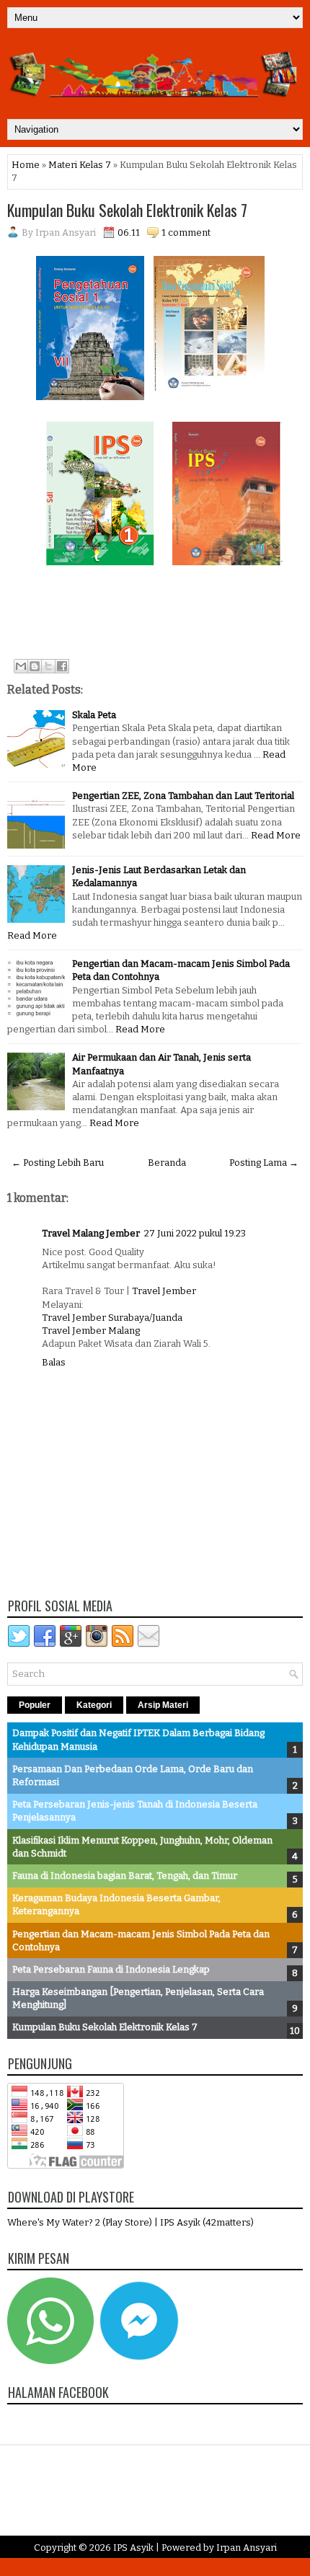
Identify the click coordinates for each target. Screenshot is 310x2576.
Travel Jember (164, 1291)
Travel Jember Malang (91, 1331)
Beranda (167, 1163)
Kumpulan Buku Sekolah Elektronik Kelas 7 (127, 210)
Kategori (94, 1705)
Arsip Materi (163, 1705)
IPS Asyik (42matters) (207, 2222)
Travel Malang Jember (91, 1233)
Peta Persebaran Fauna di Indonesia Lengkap (111, 1969)
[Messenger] (139, 2361)
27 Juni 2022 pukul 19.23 (195, 1233)
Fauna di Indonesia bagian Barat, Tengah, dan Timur (125, 1876)
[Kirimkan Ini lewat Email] (21, 666)
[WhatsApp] (50, 2361)
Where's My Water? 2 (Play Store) (81, 2222)
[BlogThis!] (35, 666)
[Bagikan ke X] (48, 666)
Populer (35, 1705)
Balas (54, 1362)
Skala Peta (94, 715)
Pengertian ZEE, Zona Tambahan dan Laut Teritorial (183, 796)
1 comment (186, 233)
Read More (276, 835)
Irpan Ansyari (247, 2548)
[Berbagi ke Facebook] (62, 666)
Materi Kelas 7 (80, 165)
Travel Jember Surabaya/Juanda (112, 1318)
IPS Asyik (133, 2548)
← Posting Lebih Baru (58, 1163)
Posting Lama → (264, 1163)
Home (26, 165)
